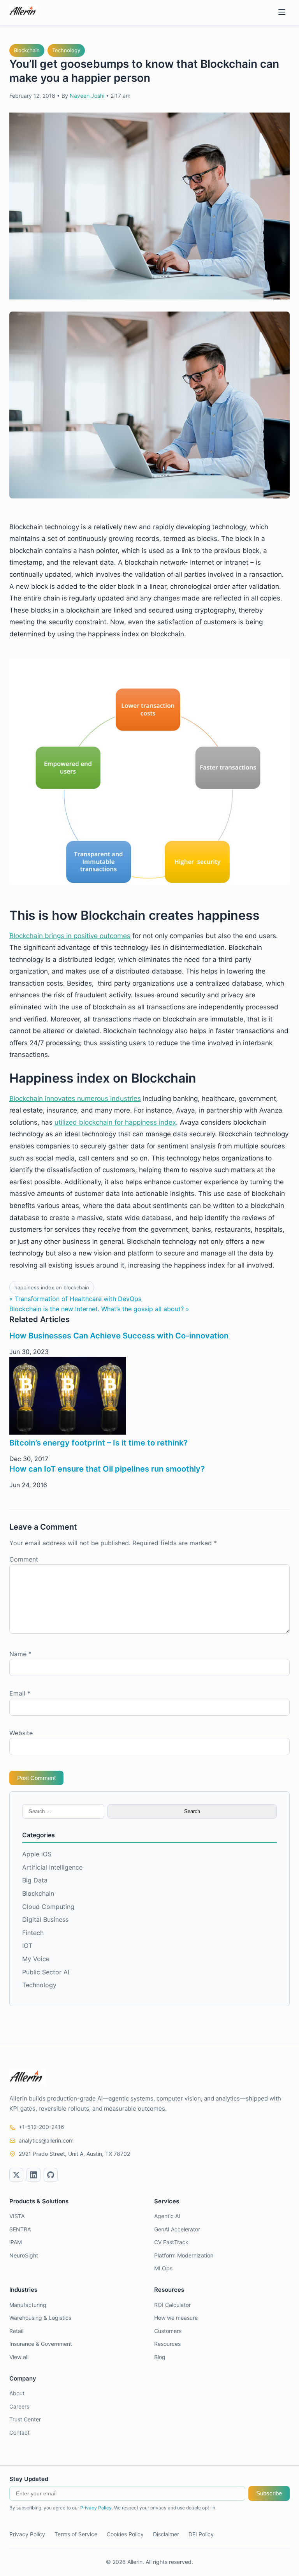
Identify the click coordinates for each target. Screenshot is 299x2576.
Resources (167, 2344)
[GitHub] (51, 2175)
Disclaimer (166, 2534)
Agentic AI (167, 2216)
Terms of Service (76, 2534)
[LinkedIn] (33, 2175)
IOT (27, 1946)
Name (20, 1654)
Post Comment (36, 1778)
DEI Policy (201, 2534)
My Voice (36, 1959)
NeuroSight (24, 2255)
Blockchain (27, 50)
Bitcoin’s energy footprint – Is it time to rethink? (98, 1443)
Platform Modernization (184, 2255)
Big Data (35, 1880)
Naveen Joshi (87, 96)
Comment (24, 1559)
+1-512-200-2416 (41, 2127)
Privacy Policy (96, 2508)
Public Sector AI (46, 1972)
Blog (160, 2357)
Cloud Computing (48, 1907)
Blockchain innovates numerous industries (75, 1099)
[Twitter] (16, 2175)
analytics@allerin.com (46, 2140)
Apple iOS (37, 1854)
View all (19, 2357)
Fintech (33, 1933)
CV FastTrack (171, 2242)
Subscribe (269, 2493)
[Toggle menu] (282, 13)
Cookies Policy (125, 2534)
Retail (16, 2331)
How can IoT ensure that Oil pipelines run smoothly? (107, 1469)
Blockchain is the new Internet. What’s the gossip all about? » (99, 1309)
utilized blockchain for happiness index (115, 1122)
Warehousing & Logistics (40, 2318)
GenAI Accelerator (177, 2229)
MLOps (163, 2268)
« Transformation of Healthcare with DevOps (75, 1299)
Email (20, 1693)
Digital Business (45, 1919)
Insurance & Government (41, 2344)
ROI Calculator (172, 2305)
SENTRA (20, 2229)
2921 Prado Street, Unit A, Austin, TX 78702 (74, 2154)
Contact (19, 2432)
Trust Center (25, 2419)
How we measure (176, 2318)
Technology (66, 50)
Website (21, 1733)
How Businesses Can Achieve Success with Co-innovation (119, 1336)
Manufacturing (28, 2305)
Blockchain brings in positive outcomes (70, 936)
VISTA (17, 2216)
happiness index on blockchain (52, 1287)
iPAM (16, 2242)
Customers (168, 2331)
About (17, 2393)
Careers (19, 2406)
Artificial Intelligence (52, 1867)
